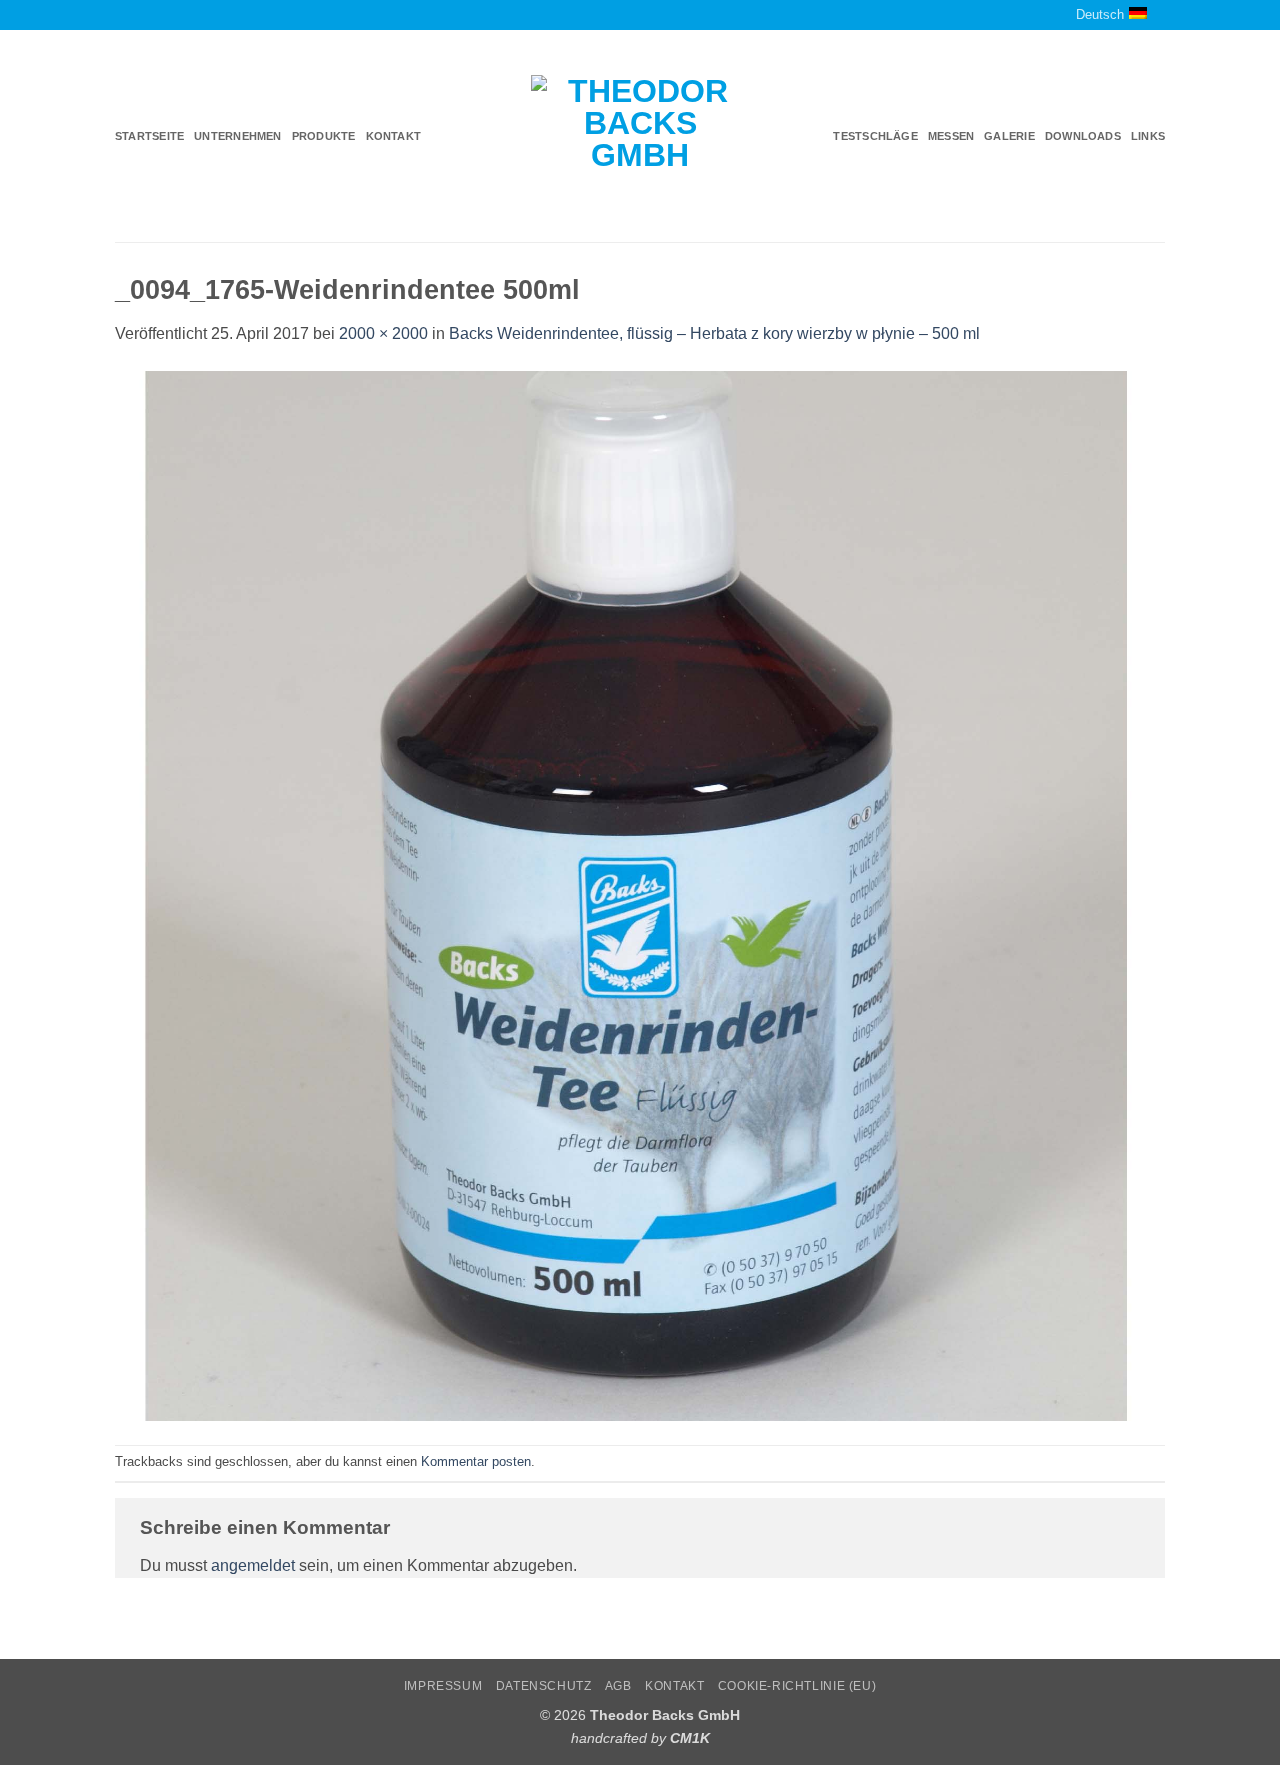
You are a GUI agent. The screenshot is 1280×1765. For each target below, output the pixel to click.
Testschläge (875, 136)
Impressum (443, 1686)
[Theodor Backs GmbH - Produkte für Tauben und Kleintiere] (640, 137)
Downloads (1083, 136)
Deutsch (1100, 14)
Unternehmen (237, 136)
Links (1148, 136)
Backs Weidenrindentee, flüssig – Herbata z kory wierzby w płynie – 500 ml (714, 333)
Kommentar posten (476, 1461)
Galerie (1009, 136)
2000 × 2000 (383, 333)
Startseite (149, 136)
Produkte (324, 136)
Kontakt (394, 136)
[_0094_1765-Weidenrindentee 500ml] (640, 894)
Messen (951, 136)
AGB (618, 1686)
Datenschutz (544, 1686)
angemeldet (253, 1565)
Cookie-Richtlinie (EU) (797, 1686)
